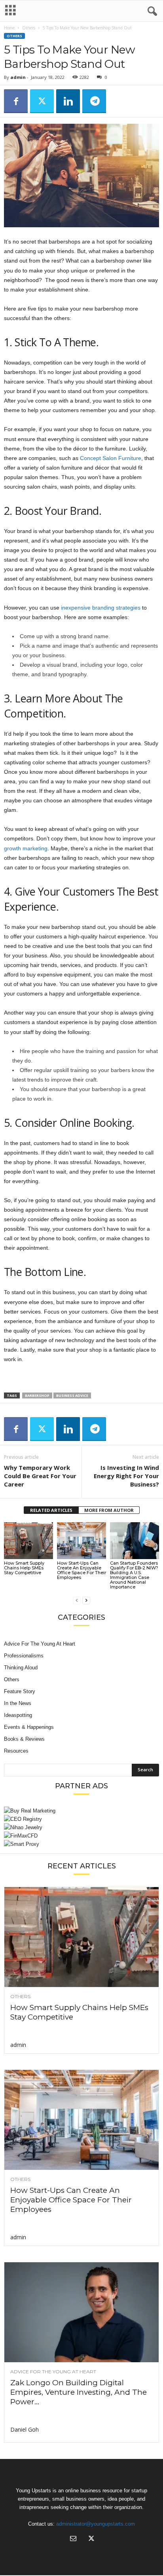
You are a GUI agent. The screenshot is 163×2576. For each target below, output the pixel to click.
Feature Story (20, 1691)
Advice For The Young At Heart (40, 1644)
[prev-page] (77, 1600)
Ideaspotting (18, 1715)
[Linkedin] (68, 101)
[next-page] (86, 1600)
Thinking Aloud (21, 1668)
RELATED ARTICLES (51, 1510)
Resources (16, 1751)
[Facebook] (16, 101)
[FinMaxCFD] (81, 1836)
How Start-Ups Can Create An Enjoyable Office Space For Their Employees (81, 1570)
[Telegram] (94, 101)
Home (9, 28)
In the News (18, 1703)
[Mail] (73, 2539)
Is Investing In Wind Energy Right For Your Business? (126, 1476)
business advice (72, 1395)
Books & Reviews (24, 1739)
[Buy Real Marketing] (81, 1811)
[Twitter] (42, 101)
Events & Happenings (29, 1727)
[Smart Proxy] (81, 1844)
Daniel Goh (25, 2429)
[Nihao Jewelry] (81, 1827)
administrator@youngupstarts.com (96, 2524)
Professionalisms (24, 1656)
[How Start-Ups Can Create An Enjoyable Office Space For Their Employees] (81, 1541)
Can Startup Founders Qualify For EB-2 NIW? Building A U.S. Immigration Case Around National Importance (134, 1575)
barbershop (37, 1395)
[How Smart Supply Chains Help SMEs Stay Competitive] (28, 1541)
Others (29, 28)
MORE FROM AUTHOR (109, 1510)
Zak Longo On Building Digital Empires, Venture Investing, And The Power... (79, 2392)
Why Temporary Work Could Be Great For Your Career (40, 1476)
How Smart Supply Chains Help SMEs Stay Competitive (24, 1568)
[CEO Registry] (81, 1819)
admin (18, 77)
